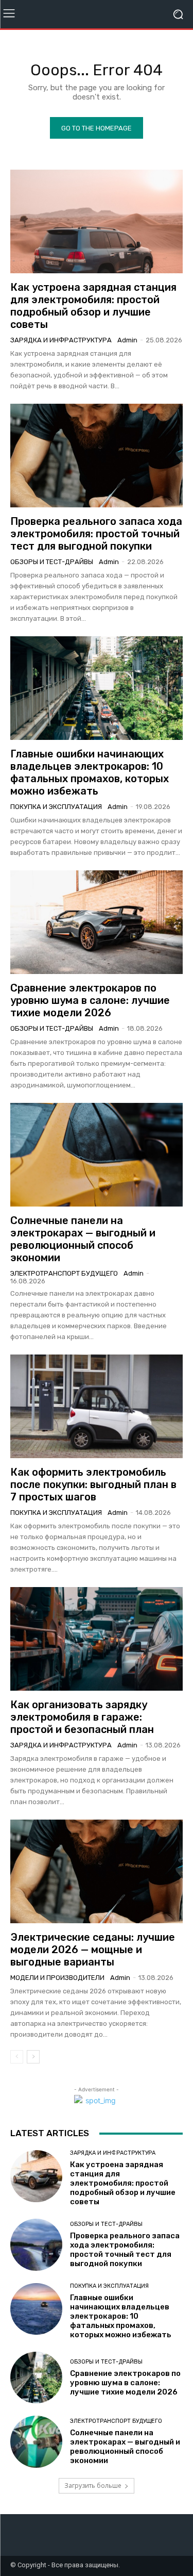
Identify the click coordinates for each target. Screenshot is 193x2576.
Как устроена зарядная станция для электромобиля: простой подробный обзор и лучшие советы (93, 306)
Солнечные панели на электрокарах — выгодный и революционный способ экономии (83, 1239)
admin (127, 340)
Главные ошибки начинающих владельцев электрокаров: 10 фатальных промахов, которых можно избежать (90, 772)
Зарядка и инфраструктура (61, 340)
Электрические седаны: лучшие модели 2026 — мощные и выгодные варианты (93, 1950)
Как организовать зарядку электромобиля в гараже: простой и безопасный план (82, 1717)
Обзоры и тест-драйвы (52, 562)
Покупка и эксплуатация (56, 807)
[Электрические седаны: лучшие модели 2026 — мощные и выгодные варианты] (97, 1871)
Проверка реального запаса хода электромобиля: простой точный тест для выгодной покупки (96, 534)
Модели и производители (57, 1978)
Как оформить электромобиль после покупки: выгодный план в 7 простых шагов (93, 1484)
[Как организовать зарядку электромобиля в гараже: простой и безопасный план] (97, 1639)
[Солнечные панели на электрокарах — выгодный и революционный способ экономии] (97, 1155)
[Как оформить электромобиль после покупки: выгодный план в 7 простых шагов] (97, 1406)
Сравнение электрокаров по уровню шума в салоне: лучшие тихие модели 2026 (90, 1000)
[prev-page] (17, 2057)
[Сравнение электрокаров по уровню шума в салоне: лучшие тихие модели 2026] (97, 922)
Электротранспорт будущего (64, 1273)
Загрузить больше (93, 2486)
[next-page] (33, 2057)
